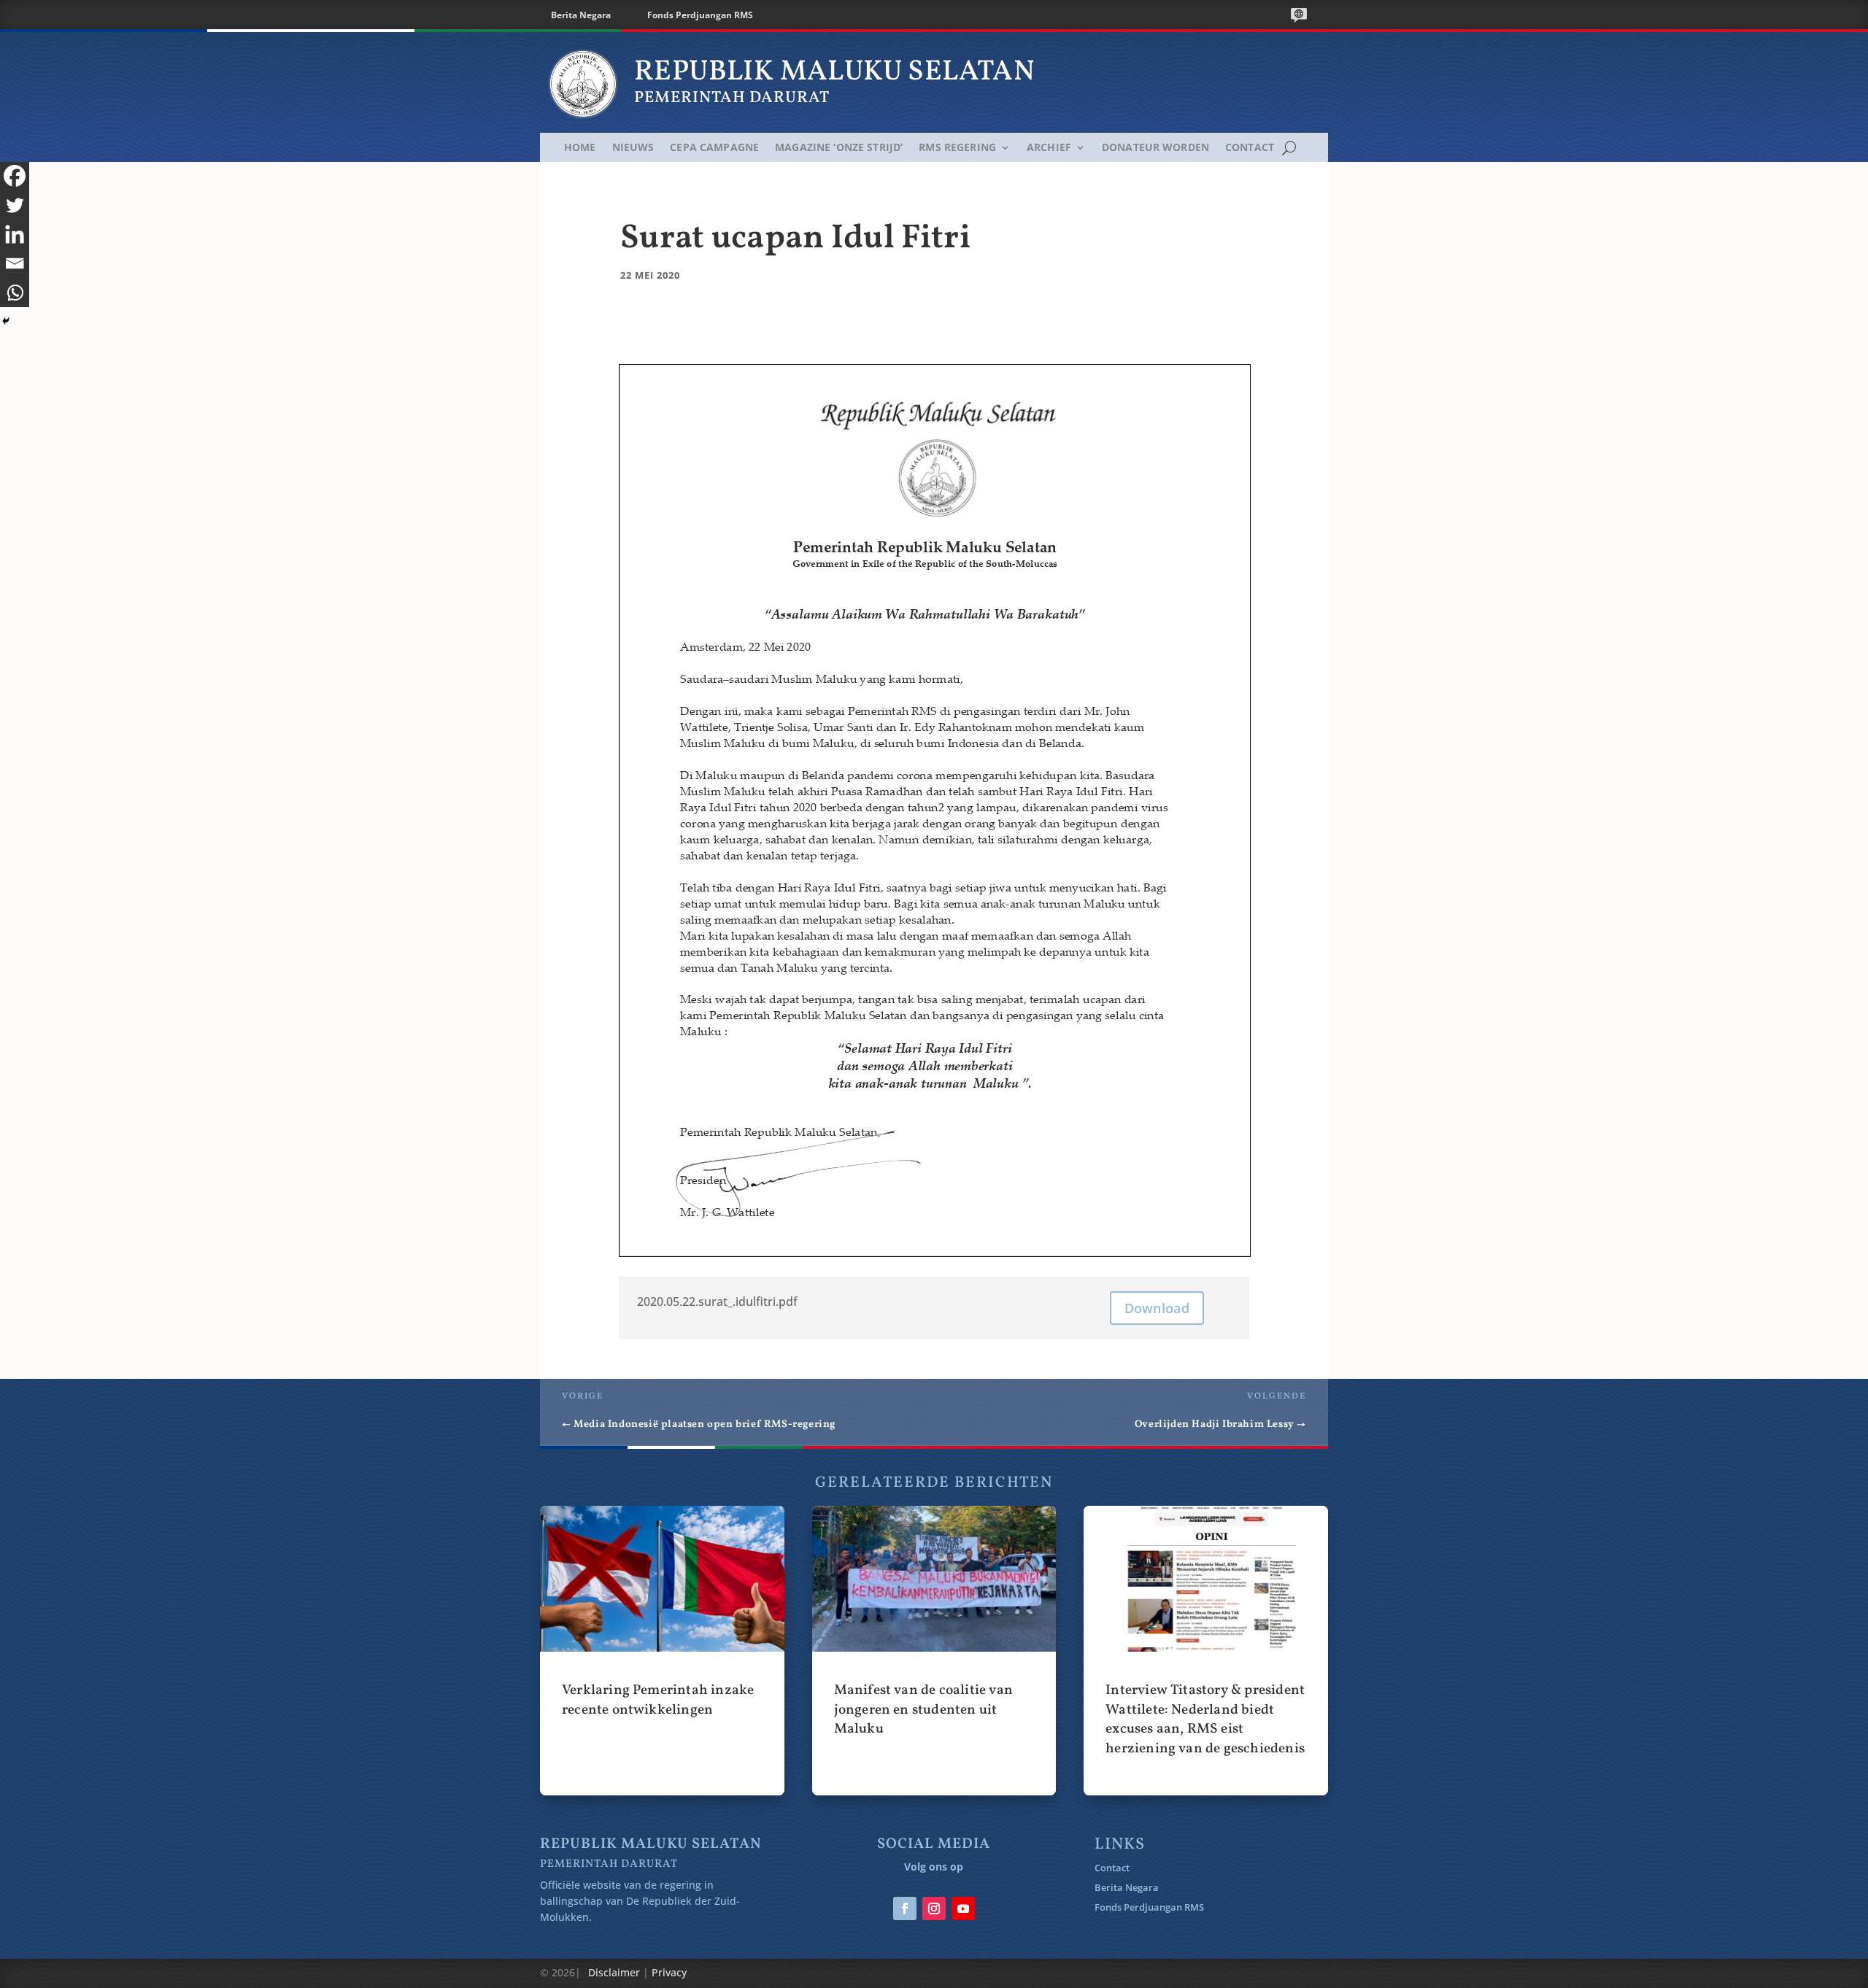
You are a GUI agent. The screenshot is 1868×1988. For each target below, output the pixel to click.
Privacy (669, 1972)
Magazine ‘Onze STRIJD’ (839, 148)
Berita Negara (581, 15)
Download (1157, 1308)
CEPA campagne (714, 148)
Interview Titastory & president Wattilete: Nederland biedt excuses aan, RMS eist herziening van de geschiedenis (1206, 1650)
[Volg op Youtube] (963, 1908)
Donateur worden (1155, 148)
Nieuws (633, 148)
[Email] (15, 263)
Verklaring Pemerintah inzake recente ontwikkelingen (662, 1650)
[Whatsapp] (15, 293)
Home (580, 148)
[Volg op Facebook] (905, 1908)
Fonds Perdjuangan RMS (700, 15)
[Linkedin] (15, 234)
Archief (1049, 148)
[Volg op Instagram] (934, 1908)
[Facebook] (15, 176)
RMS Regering (957, 148)
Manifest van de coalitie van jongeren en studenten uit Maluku (934, 1650)
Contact (1250, 148)
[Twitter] (15, 205)
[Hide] (6, 321)
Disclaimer (614, 1972)
